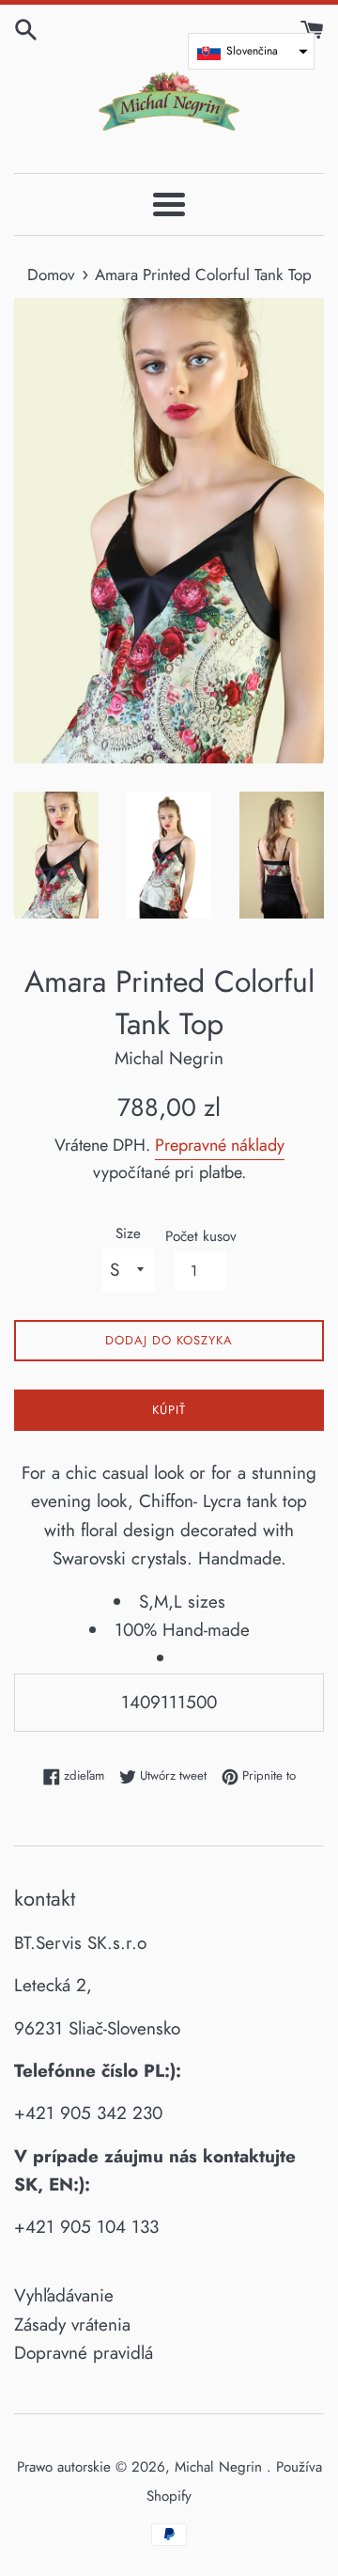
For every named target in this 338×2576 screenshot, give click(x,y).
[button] (251, 51)
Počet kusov (201, 1236)
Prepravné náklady (220, 1145)
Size (128, 1233)
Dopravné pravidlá (84, 2353)
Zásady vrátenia (72, 2325)
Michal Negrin (221, 2467)
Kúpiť (169, 1410)
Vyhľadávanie (64, 2295)
